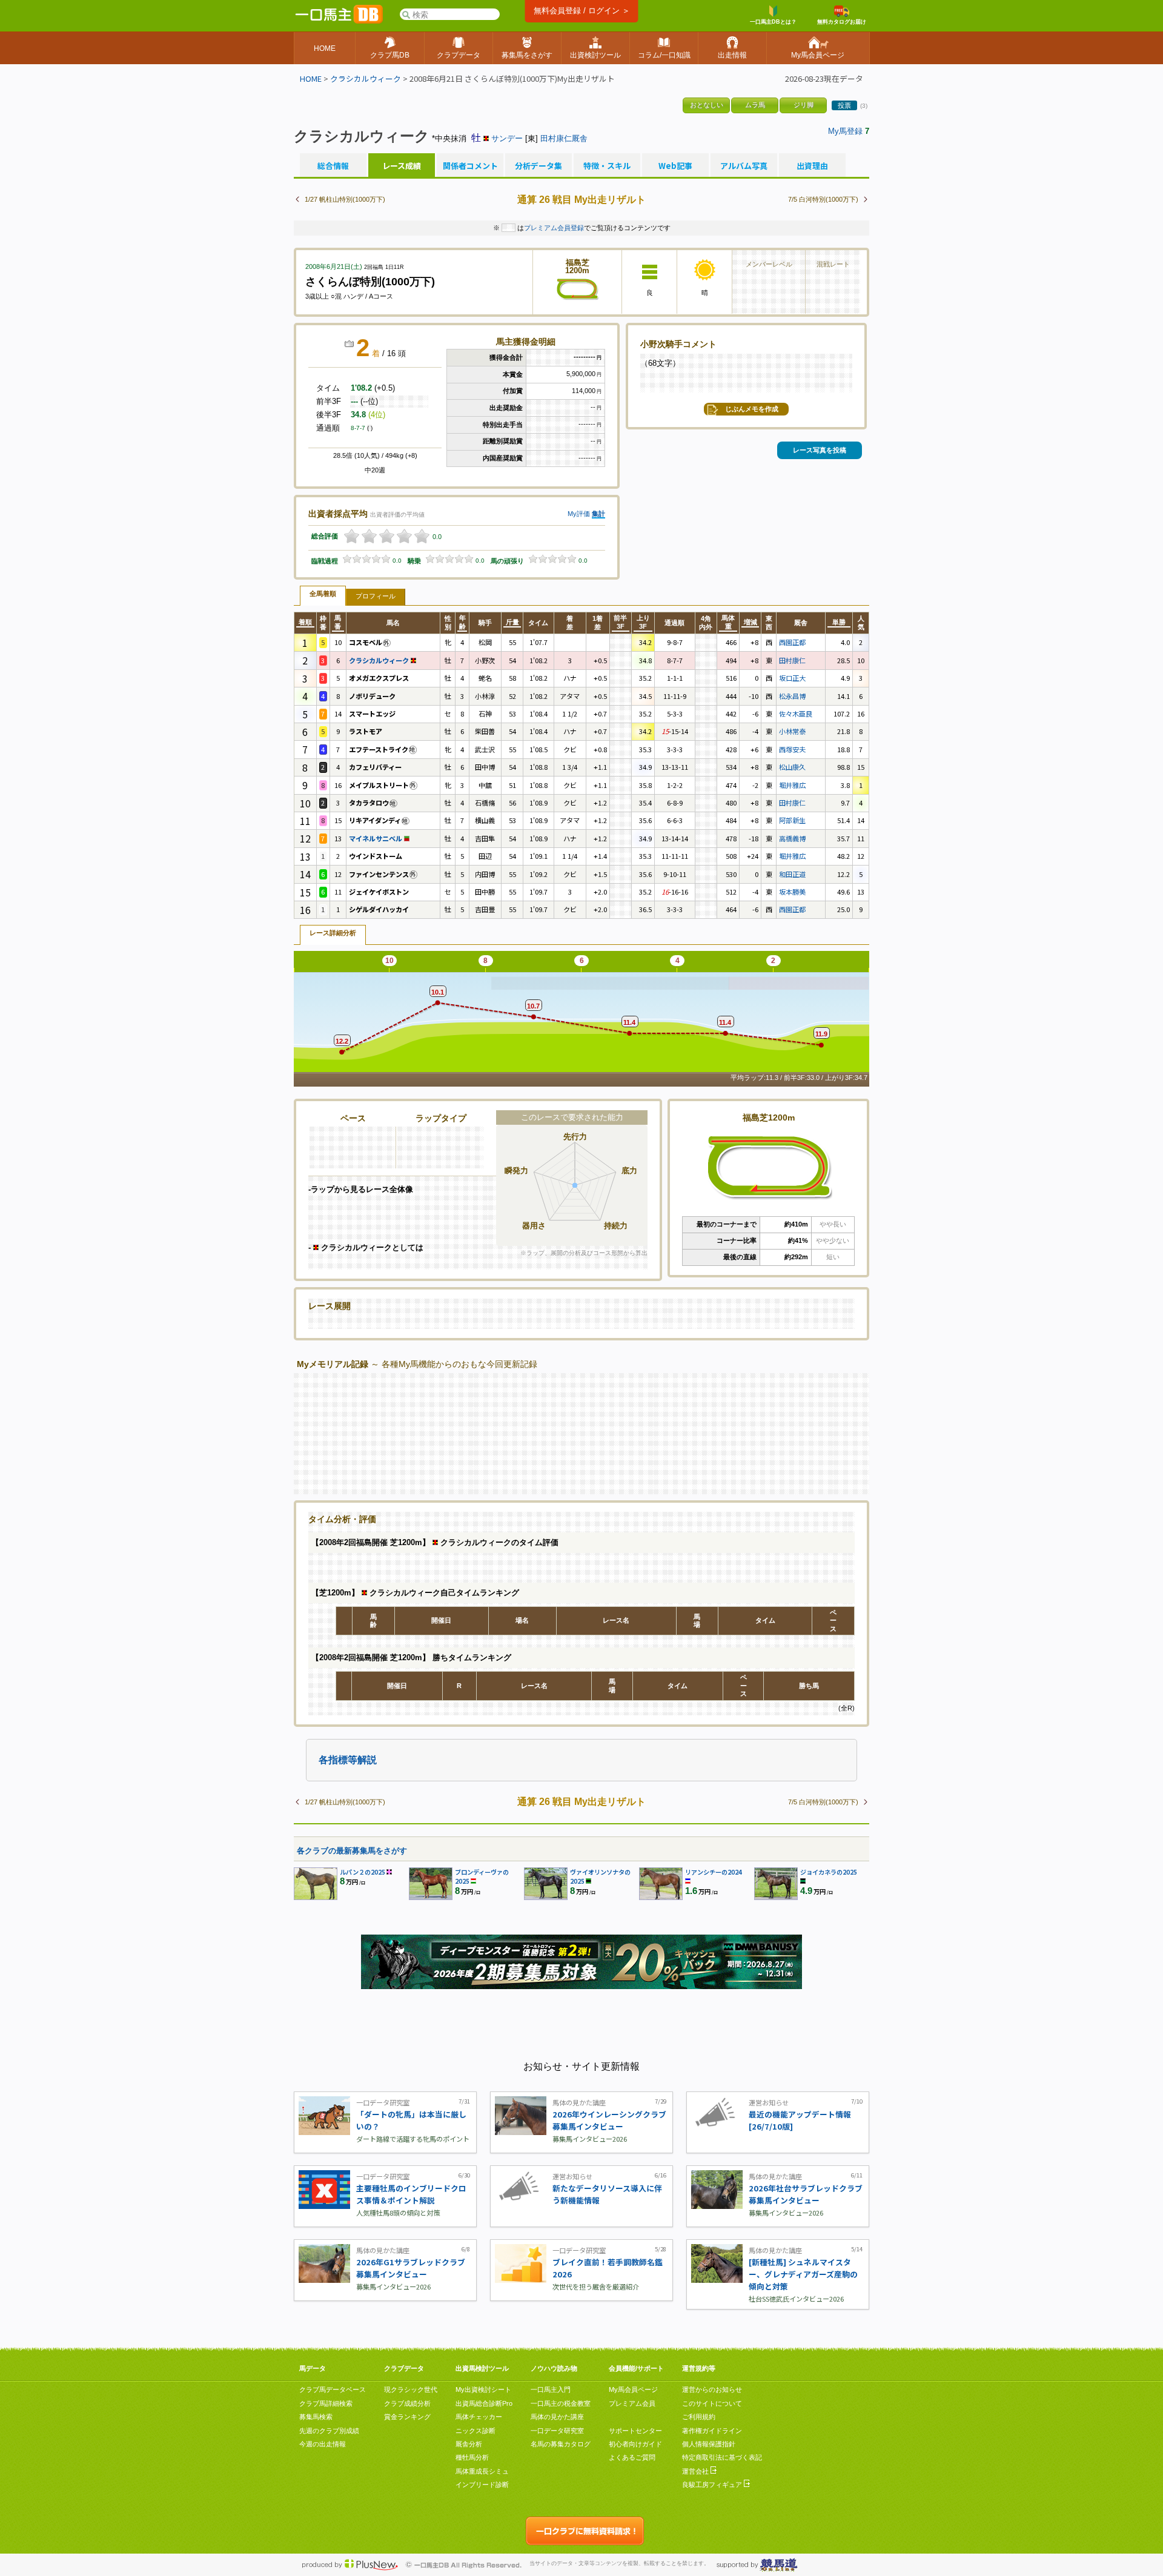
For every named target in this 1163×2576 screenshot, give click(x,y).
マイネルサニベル (376, 838)
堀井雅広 (792, 785)
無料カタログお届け (842, 22)
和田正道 (792, 874)
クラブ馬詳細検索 (326, 2403)
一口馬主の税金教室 (561, 2403)
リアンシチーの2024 (714, 1872)
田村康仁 (792, 660)
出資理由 (812, 166)
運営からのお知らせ (712, 2389)
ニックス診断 (475, 2431)
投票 (844, 105)
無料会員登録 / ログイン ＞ (582, 11)
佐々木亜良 (796, 714)
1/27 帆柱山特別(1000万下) (345, 199)
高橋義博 (792, 838)
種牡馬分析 (472, 2457)
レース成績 (402, 166)
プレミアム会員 (632, 2403)
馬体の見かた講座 (557, 2417)
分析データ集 (538, 166)
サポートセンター (635, 2431)
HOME (311, 78)
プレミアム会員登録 (554, 228)
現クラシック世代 (411, 2389)
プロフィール (376, 596)
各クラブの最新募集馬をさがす (352, 1851)
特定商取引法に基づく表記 (722, 2457)
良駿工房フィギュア (713, 2485)
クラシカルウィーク (366, 78)
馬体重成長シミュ (482, 2471)
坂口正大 (792, 678)
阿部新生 (792, 820)
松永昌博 (792, 696)
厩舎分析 (469, 2444)
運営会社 (696, 2471)
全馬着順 (323, 594)
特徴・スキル (607, 166)
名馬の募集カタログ (561, 2444)
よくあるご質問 (632, 2457)
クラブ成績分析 (407, 2403)
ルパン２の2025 (363, 1872)
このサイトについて (712, 2403)
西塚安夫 (792, 749)
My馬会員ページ (633, 2389)
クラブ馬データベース (333, 2389)
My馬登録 (845, 131)
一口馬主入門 (551, 2389)
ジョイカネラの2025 (829, 1872)
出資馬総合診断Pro (484, 2403)
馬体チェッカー (479, 2417)
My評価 (579, 514)
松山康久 (792, 767)
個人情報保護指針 (709, 2444)
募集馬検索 (316, 2417)
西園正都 (792, 642)
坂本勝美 (792, 892)
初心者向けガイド (635, 2444)
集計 (598, 514)
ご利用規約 (699, 2417)
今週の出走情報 (323, 2444)
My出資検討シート (483, 2389)
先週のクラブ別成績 (329, 2431)
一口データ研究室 (557, 2431)
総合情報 (333, 166)
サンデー (507, 138)
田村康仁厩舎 (564, 138)
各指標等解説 (348, 1760)
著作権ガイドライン (712, 2431)
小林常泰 (792, 731)
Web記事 (675, 166)
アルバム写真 (744, 166)
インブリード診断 (482, 2485)
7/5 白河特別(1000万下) (823, 199)
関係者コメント (470, 166)
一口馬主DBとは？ (773, 22)
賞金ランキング (407, 2417)
